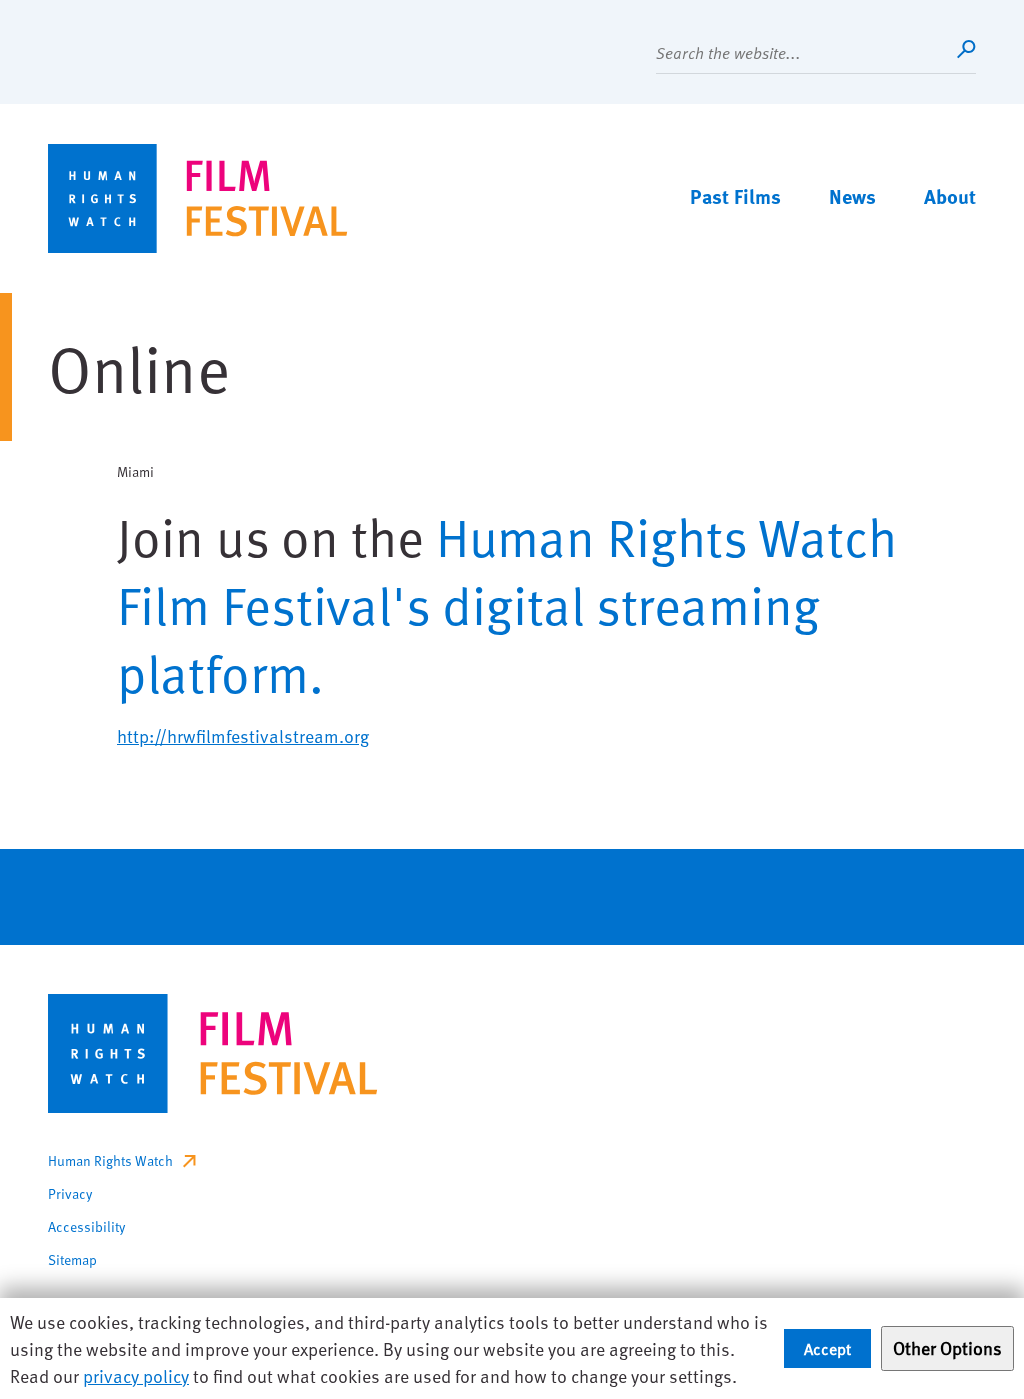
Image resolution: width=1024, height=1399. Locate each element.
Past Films (735, 195)
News (852, 195)
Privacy (70, 1193)
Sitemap (72, 1259)
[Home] (198, 198)
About (950, 195)
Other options (947, 1347)
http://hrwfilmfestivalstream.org (243, 735)
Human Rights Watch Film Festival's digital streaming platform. (507, 604)
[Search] (966, 49)
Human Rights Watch (110, 1160)
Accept (827, 1348)
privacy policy (136, 1375)
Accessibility (86, 1226)
